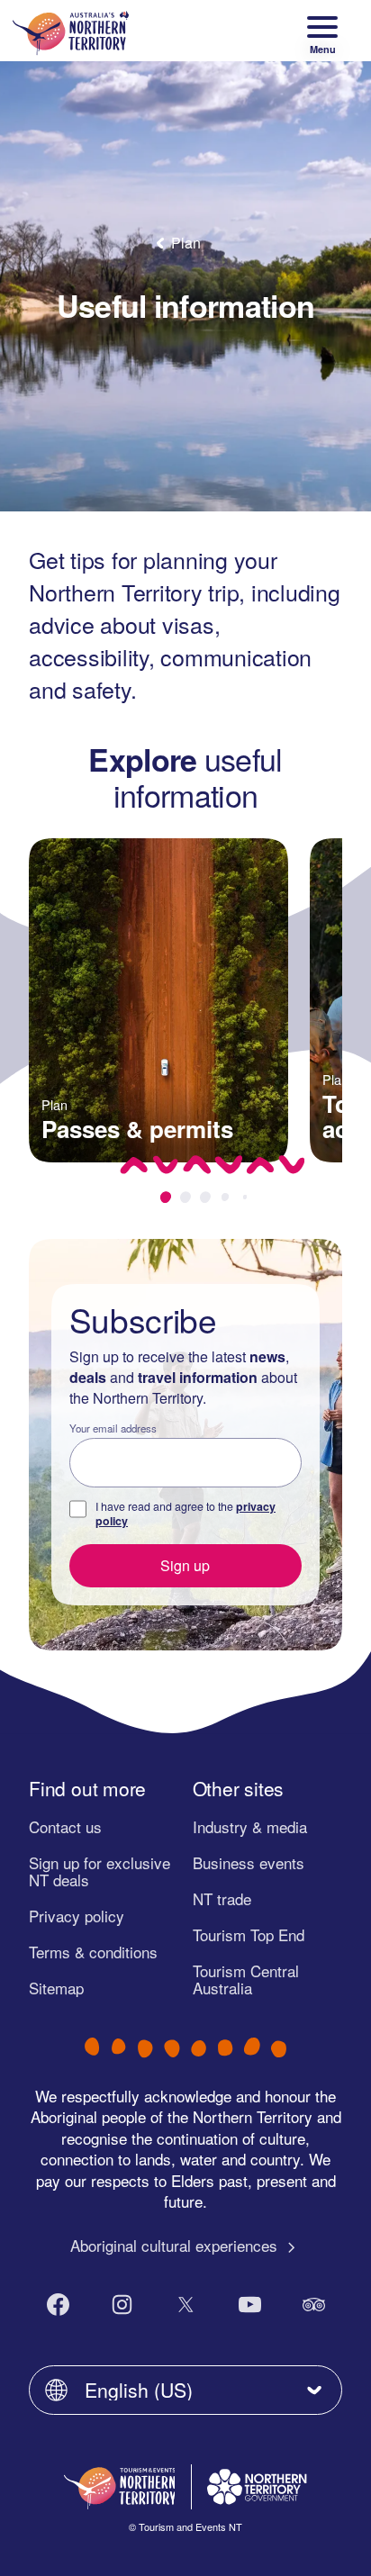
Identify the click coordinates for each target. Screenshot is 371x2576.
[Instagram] (122, 2304)
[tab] (166, 1197)
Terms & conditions (93, 1952)
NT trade (222, 1898)
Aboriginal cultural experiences (176, 2246)
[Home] (71, 31)
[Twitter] (186, 2304)
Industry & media (250, 1826)
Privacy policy (77, 1916)
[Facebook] (58, 2304)
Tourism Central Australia (246, 1979)
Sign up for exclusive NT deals (100, 1871)
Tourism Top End (249, 1934)
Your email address (113, 1429)
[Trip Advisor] (314, 2304)
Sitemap (56, 1988)
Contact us (65, 1826)
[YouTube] (250, 2304)
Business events (249, 1862)
